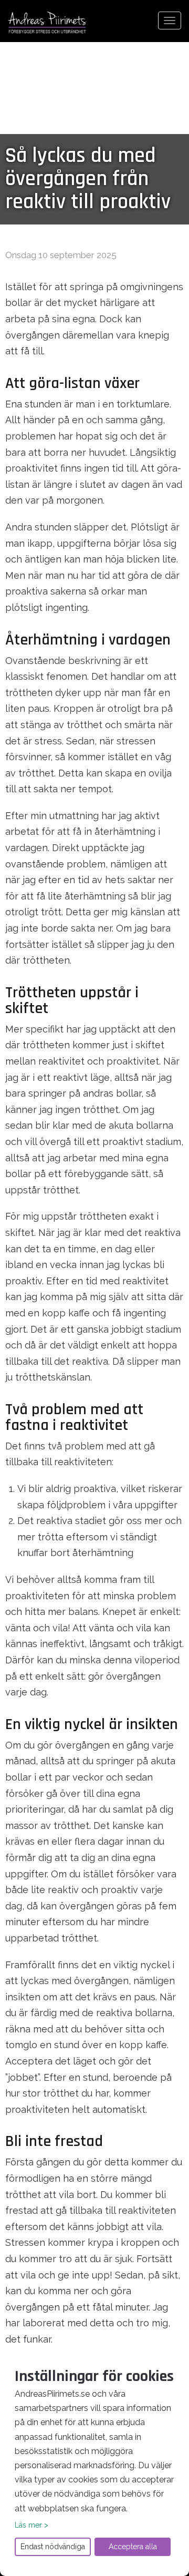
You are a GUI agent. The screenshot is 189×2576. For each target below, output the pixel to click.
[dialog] (94, 2464)
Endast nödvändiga (53, 2547)
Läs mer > (31, 2525)
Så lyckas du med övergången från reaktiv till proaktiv (88, 179)
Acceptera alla (133, 2547)
